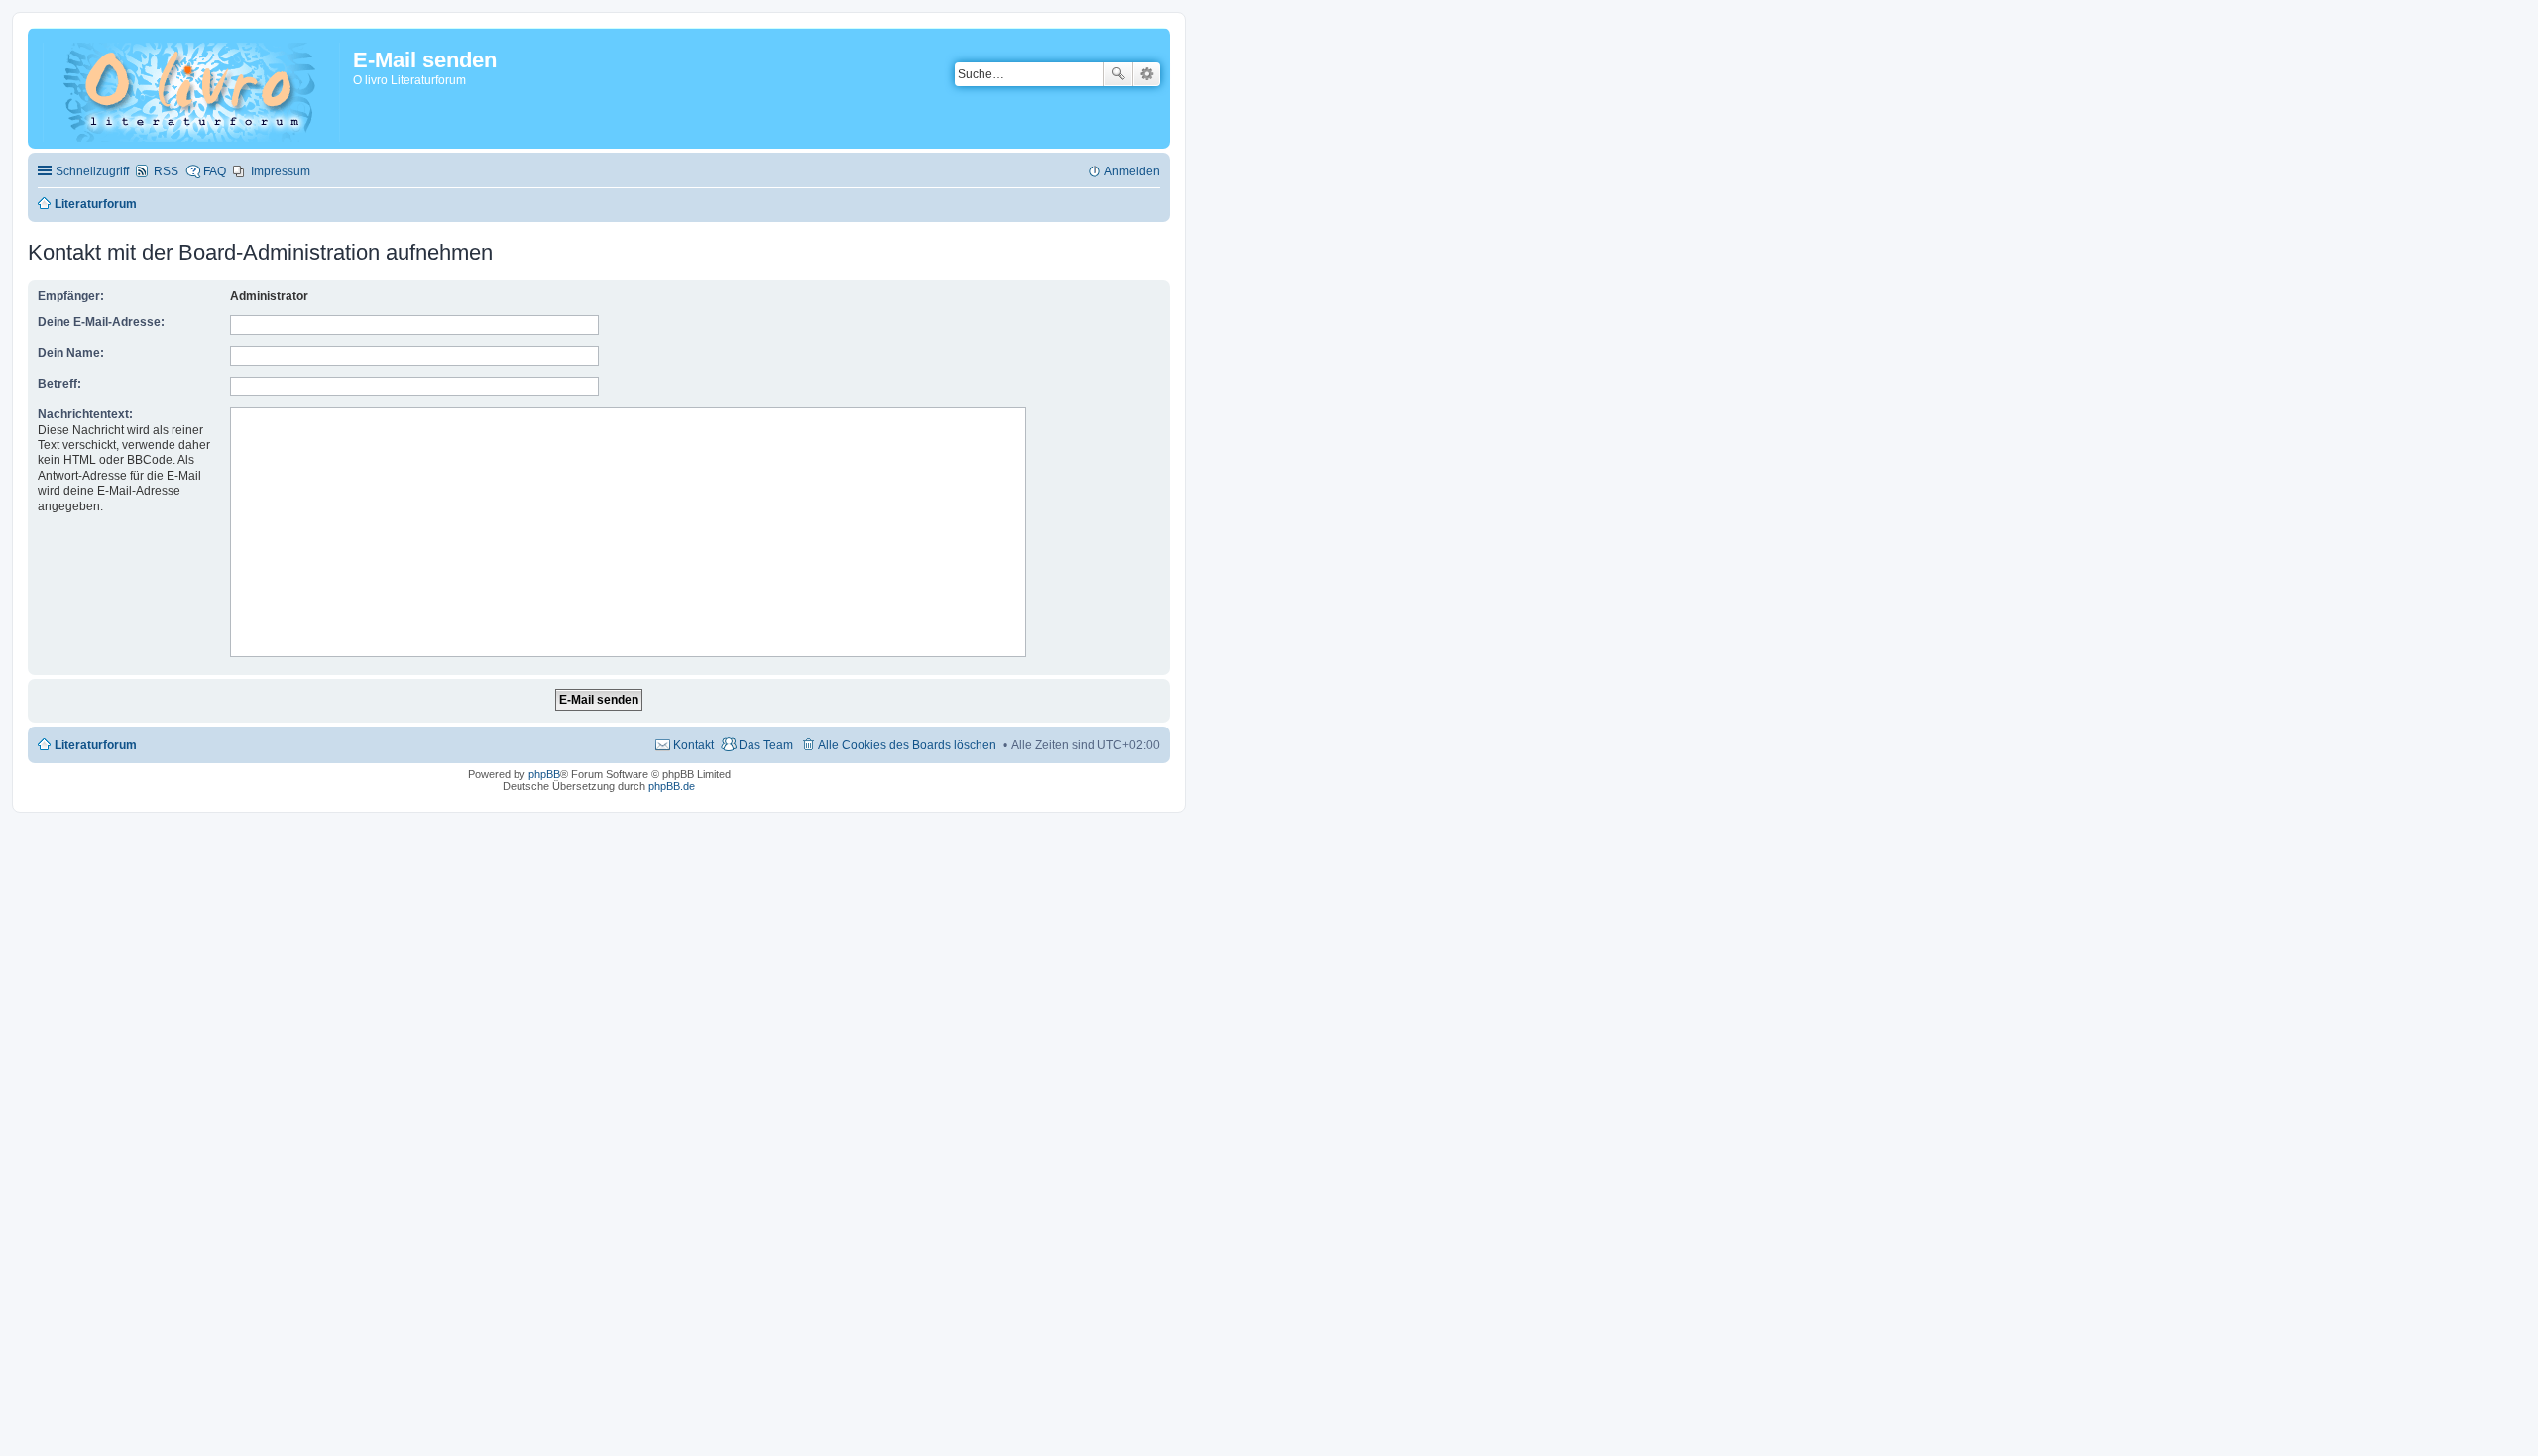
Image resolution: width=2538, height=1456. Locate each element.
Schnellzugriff (92, 171)
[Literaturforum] (193, 88)
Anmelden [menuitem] (1132, 171)
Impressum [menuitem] (281, 171)
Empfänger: (71, 296)
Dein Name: (71, 353)
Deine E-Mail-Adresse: (101, 322)
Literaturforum (96, 745)
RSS (166, 171)
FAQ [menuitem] (215, 171)
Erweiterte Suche (1147, 74)
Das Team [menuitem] (766, 745)
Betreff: (59, 384)
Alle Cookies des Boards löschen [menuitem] (907, 745)
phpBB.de (672, 786)
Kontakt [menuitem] (693, 745)
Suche (1118, 74)
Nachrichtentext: (85, 414)
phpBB (544, 774)
